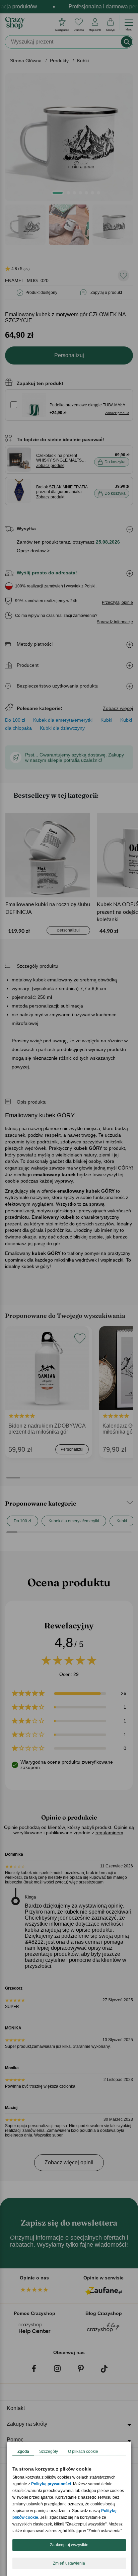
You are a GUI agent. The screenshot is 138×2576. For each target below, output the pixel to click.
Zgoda (23, 2451)
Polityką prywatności (51, 2484)
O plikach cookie (83, 2451)
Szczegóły (49, 2451)
